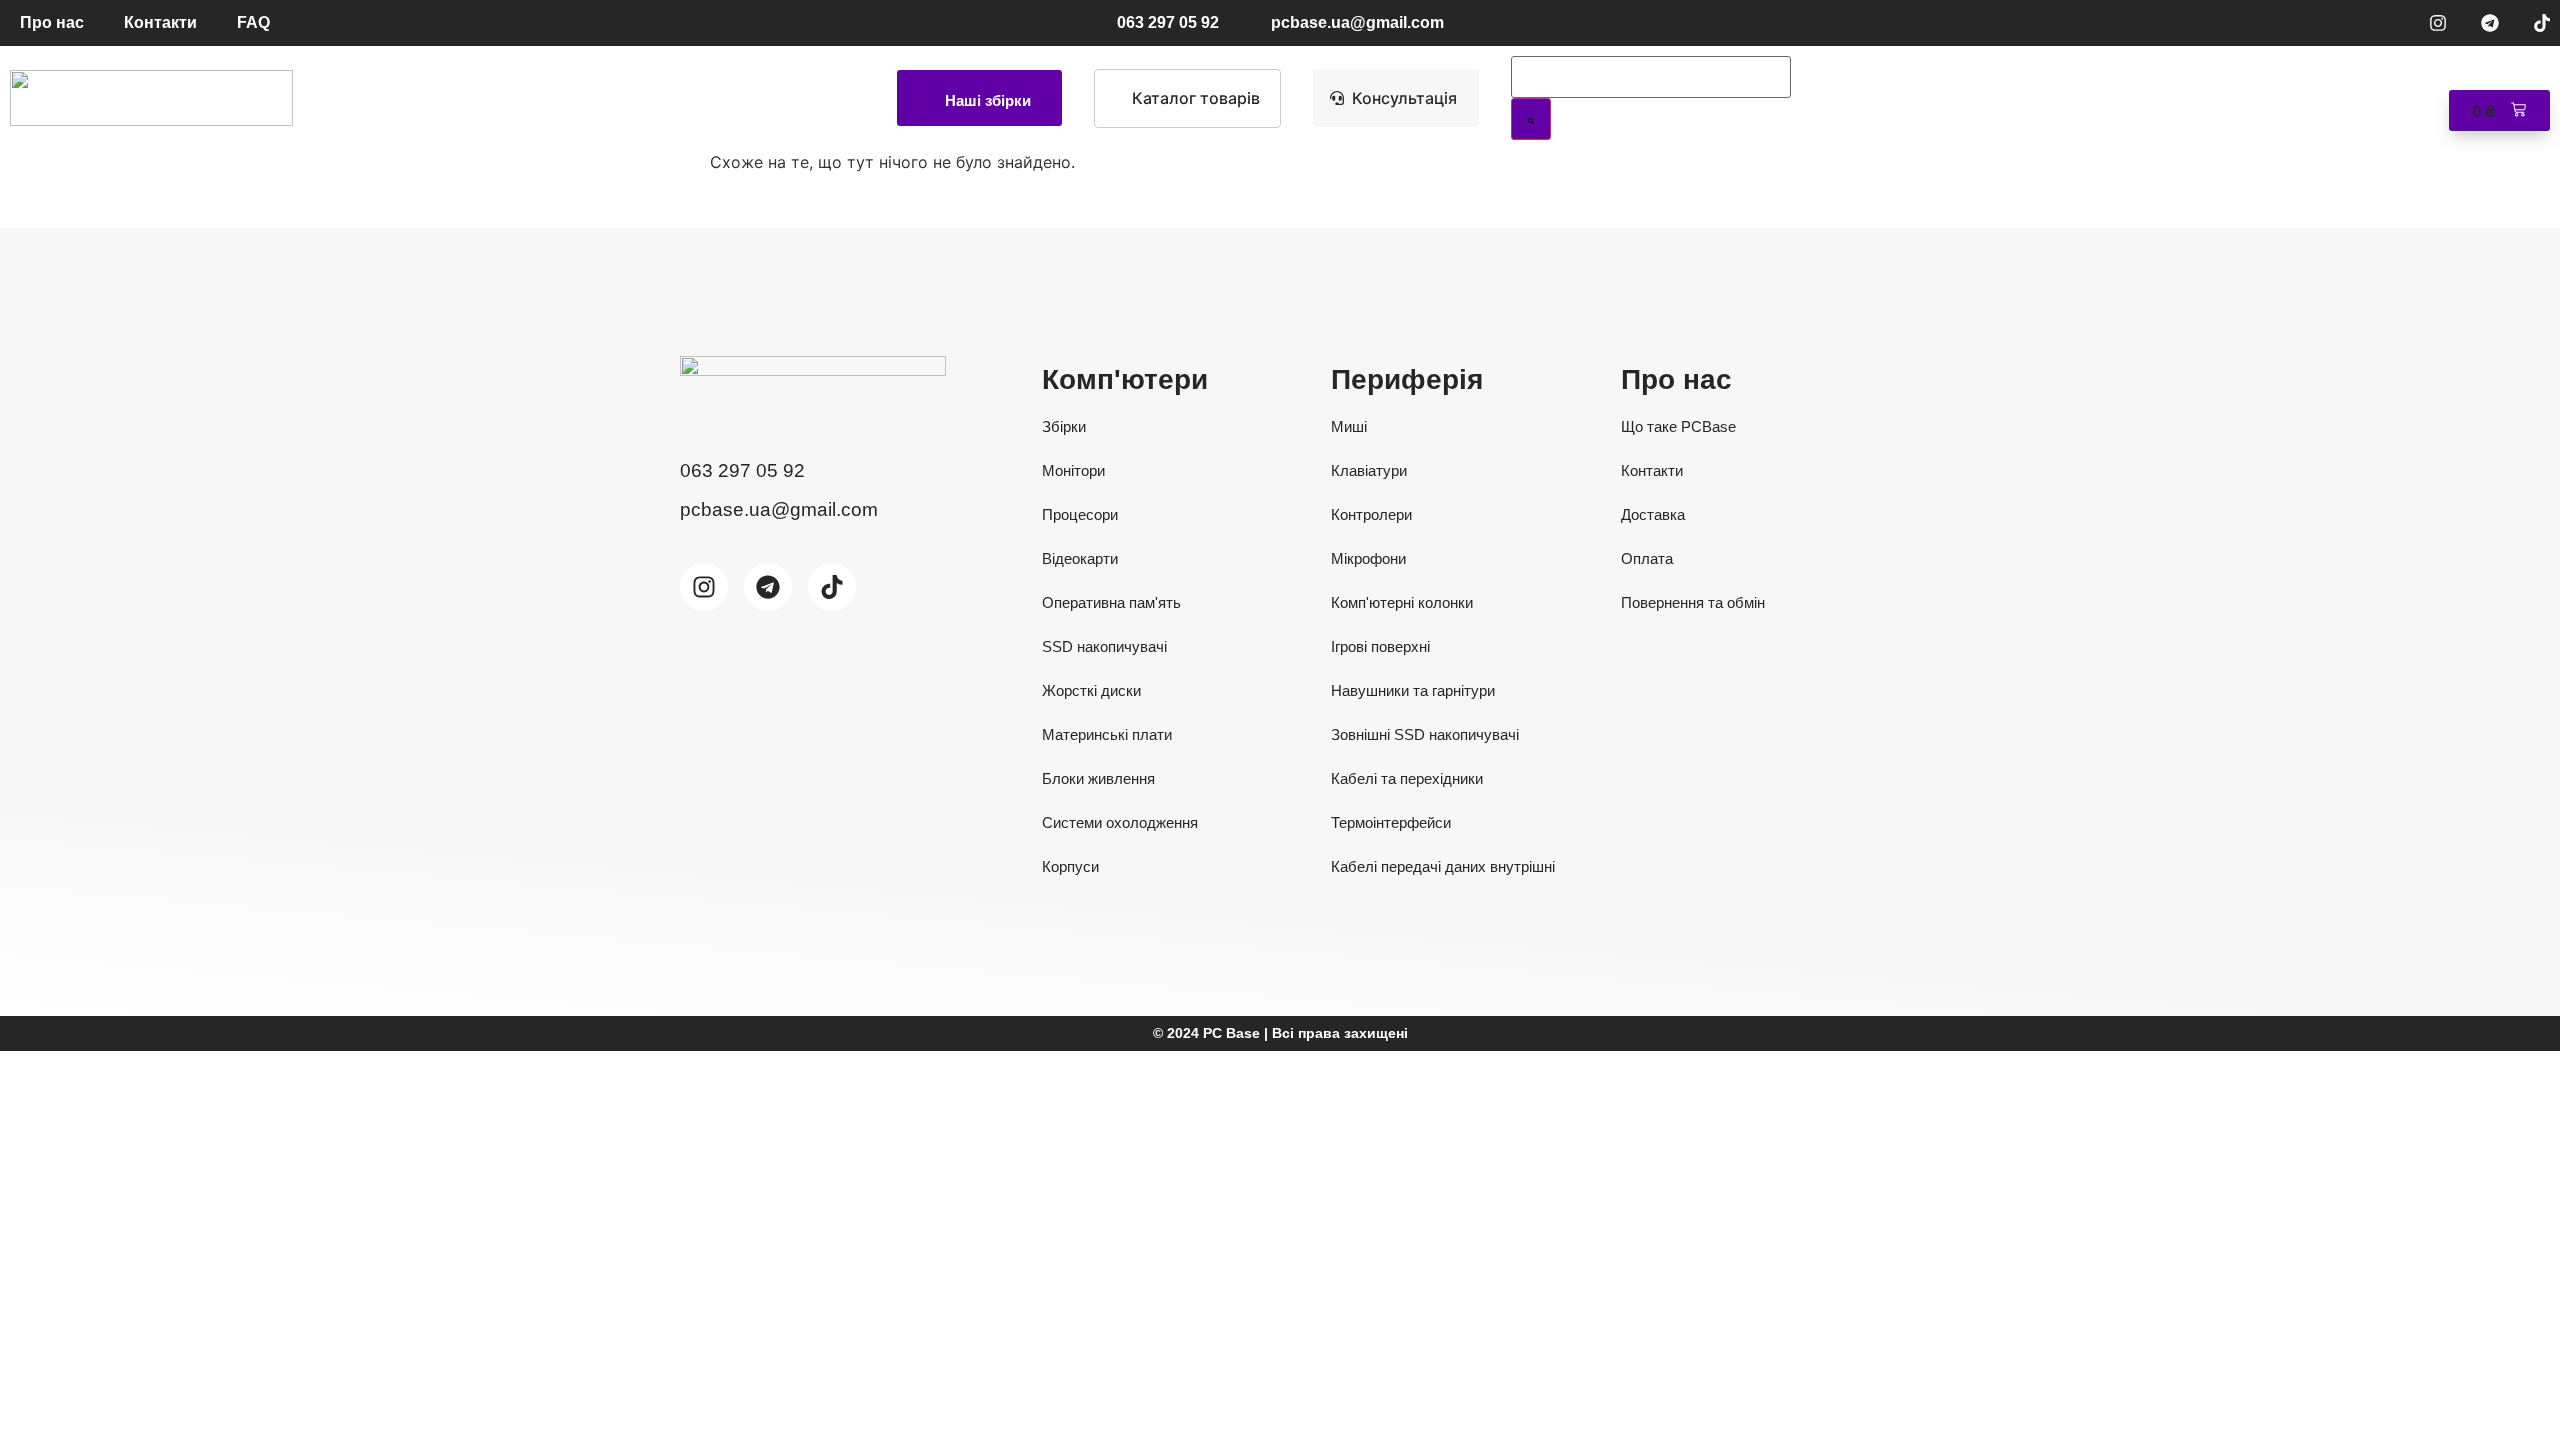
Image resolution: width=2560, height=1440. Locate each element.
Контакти (160, 22)
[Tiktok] (2542, 23)
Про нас (52, 22)
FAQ (253, 22)
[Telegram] (2490, 23)
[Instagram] (2438, 23)
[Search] (1531, 119)
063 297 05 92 (1168, 22)
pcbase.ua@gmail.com (1357, 22)
